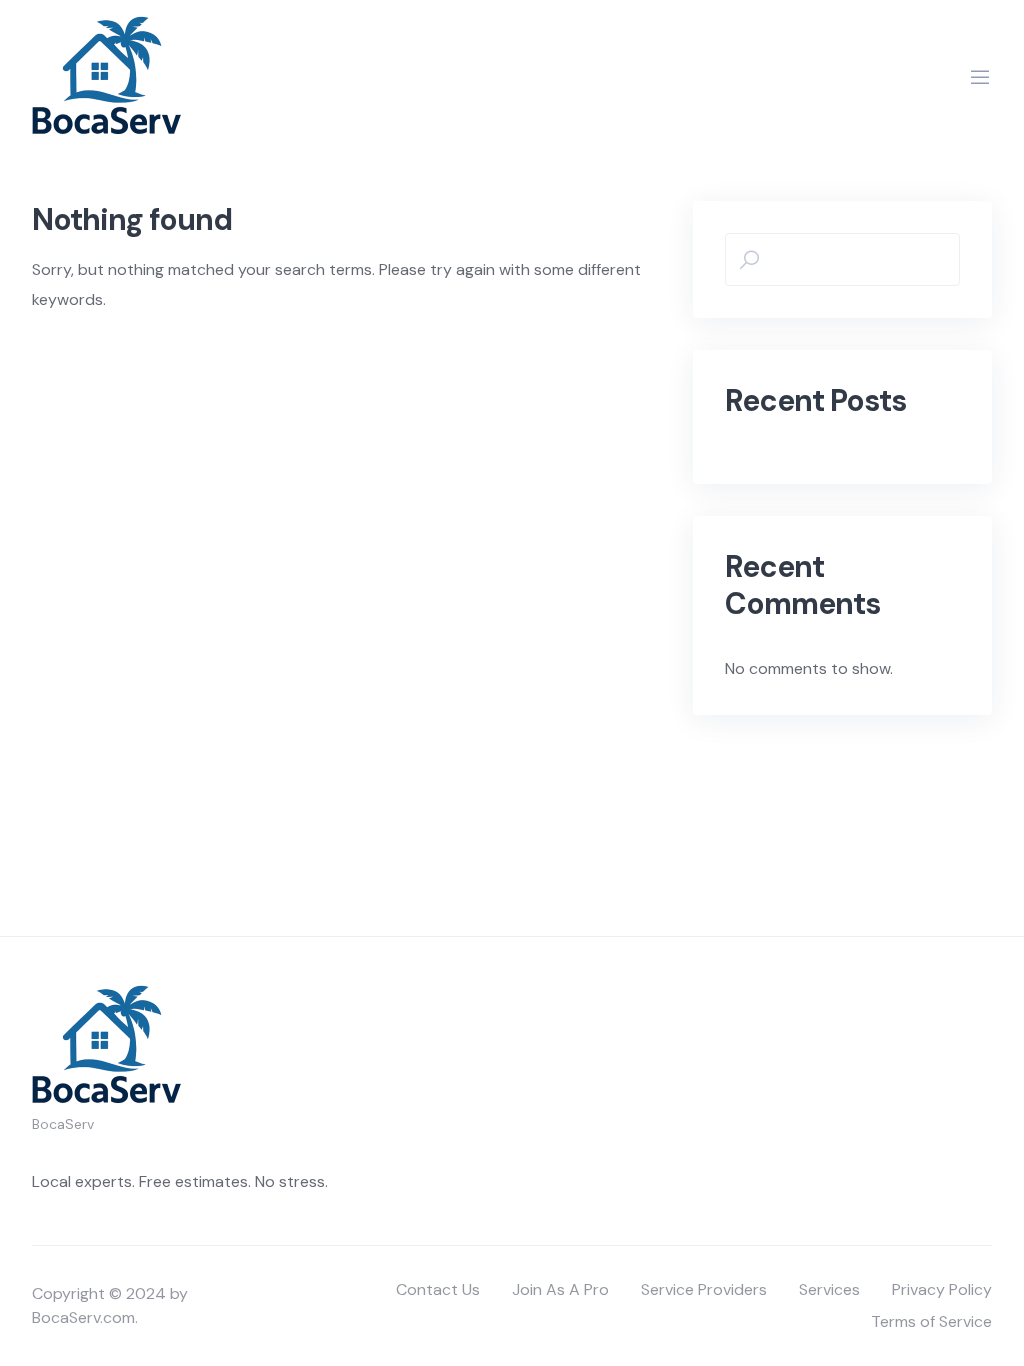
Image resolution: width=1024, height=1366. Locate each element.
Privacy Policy (942, 1289)
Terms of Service (931, 1321)
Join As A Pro (560, 1289)
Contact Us (438, 1289)
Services (829, 1289)
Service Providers (704, 1289)
